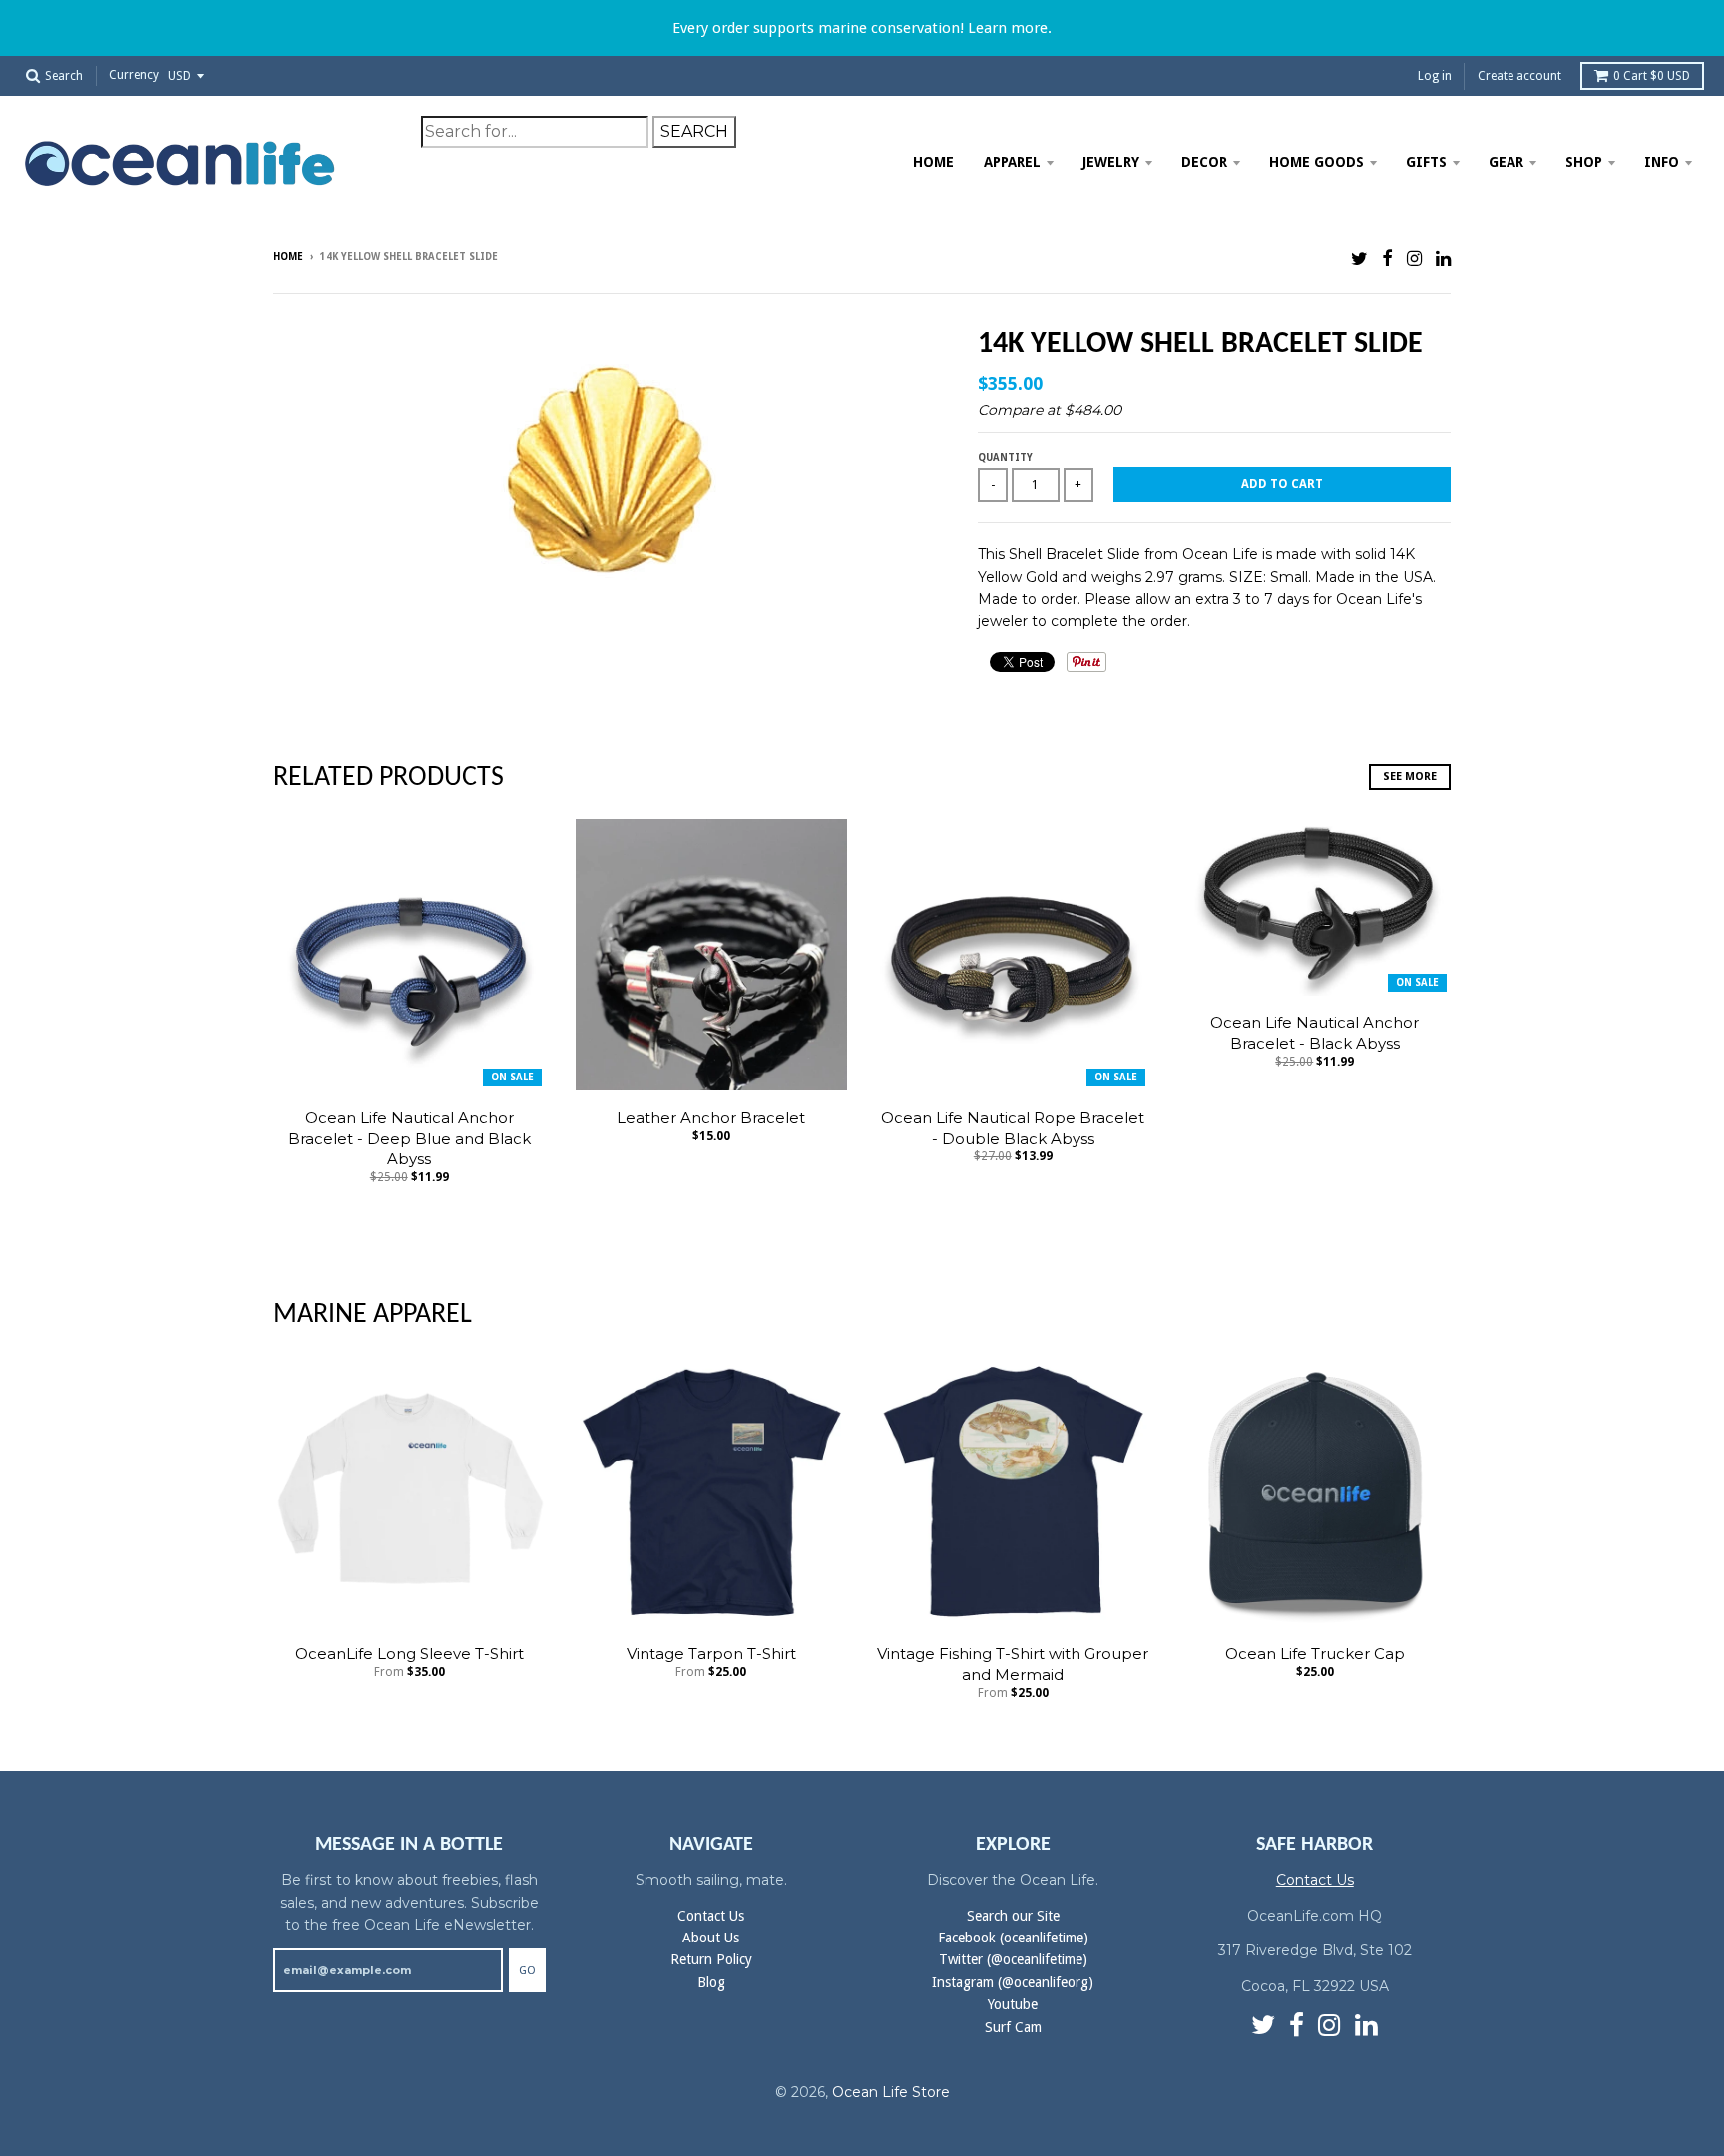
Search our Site (1013, 1916)
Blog (711, 1982)
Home (933, 162)
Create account (1519, 76)
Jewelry (1111, 162)
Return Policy (711, 1959)
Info (1662, 162)
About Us (711, 1938)
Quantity (1005, 457)
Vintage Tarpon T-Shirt (711, 1654)
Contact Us (711, 1916)
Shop (1584, 162)
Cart (1652, 76)
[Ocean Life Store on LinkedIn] (1443, 259)
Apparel (1012, 162)
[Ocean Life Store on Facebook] (1387, 259)
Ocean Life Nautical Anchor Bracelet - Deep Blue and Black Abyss (410, 1139)
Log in (1435, 76)
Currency (134, 76)
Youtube (1013, 2004)
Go (527, 1971)
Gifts (1426, 162)
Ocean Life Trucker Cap (1315, 1654)
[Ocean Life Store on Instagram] (1414, 259)
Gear (1506, 162)
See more (1410, 777)
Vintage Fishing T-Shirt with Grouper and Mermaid (1013, 1664)
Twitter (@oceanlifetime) (1013, 1959)
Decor (1204, 162)
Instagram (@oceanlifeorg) (1013, 1982)
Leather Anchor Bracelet (711, 1118)
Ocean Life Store (891, 2092)
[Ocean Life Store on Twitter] (1359, 259)
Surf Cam (1013, 2027)
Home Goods (1316, 162)
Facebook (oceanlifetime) (1013, 1938)
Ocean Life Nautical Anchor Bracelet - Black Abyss (1314, 1033)
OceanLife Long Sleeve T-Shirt (410, 1654)
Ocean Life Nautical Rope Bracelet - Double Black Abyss (1013, 1128)
